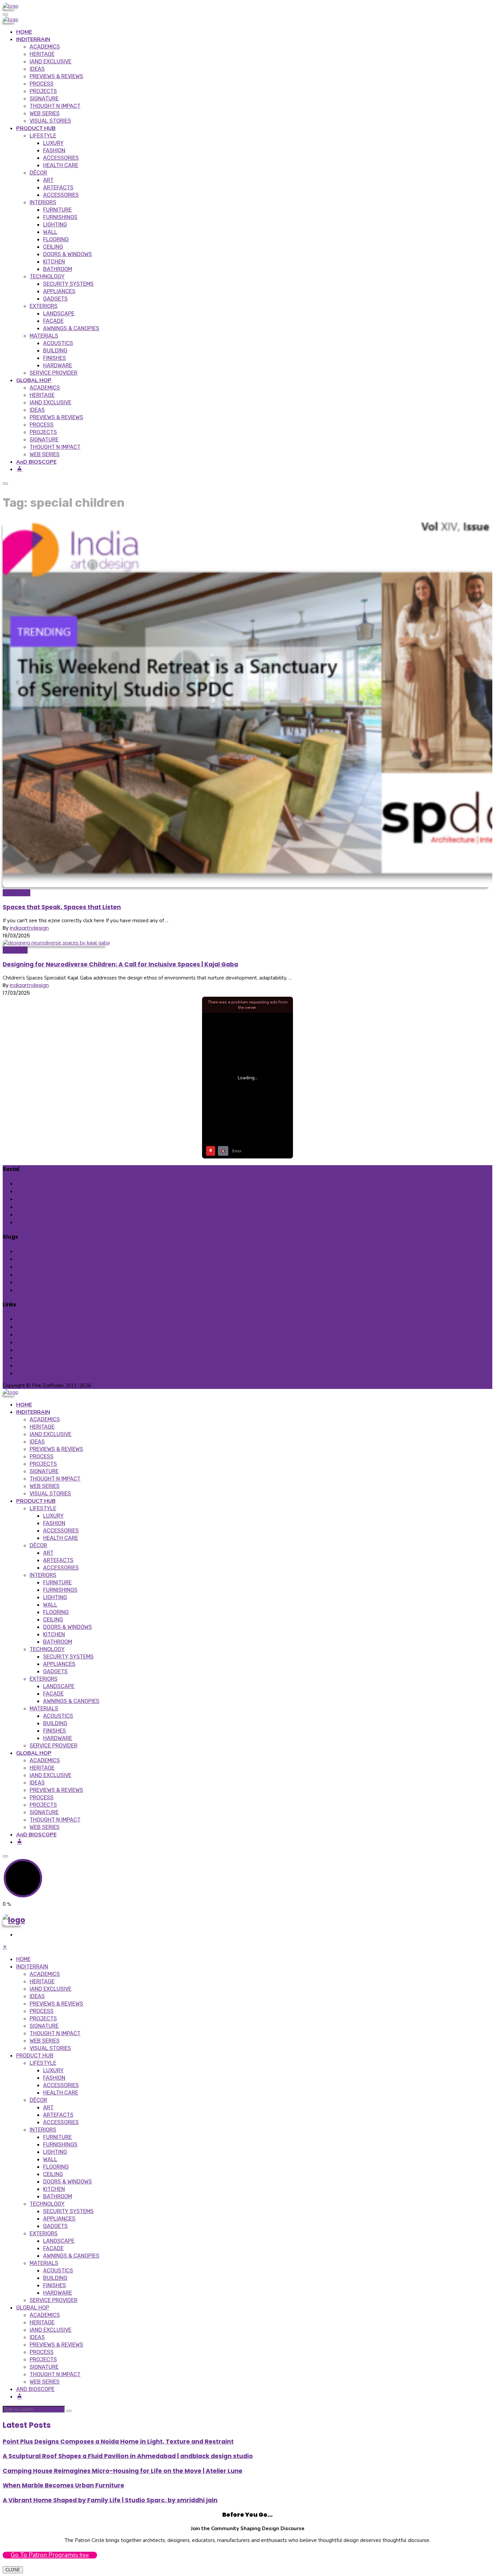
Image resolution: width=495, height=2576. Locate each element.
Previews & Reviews (56, 76)
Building (55, 351)
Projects (43, 91)
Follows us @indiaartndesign (55, 1207)
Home (24, 1251)
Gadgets (55, 299)
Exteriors (44, 306)
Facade (53, 321)
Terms (24, 1319)
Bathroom (58, 269)
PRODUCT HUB (36, 128)
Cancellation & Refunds (46, 1334)
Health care (61, 165)
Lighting (55, 225)
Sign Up (25, 1290)
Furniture (57, 210)
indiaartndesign (29, 928)
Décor (38, 173)
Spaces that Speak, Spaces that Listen (62, 907)
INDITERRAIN (33, 39)
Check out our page (45, 1184)
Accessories (61, 158)
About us (27, 1350)
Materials (44, 336)
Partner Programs (38, 1373)
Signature (44, 99)
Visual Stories (50, 121)
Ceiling (53, 247)
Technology (47, 276)
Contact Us (31, 1342)
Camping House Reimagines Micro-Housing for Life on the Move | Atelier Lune (123, 2471)
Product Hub (32, 1267)
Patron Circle (32, 1365)
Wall (50, 232)
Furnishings (60, 217)
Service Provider (54, 373)
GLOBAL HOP (34, 380)
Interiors (43, 202)
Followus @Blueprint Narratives (58, 1222)
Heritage (42, 54)
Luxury (53, 143)
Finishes (55, 358)
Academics (45, 47)
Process (42, 84)
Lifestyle (43, 136)
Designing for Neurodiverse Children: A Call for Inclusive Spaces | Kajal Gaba (120, 964)
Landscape (59, 314)
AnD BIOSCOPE (36, 462)
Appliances (59, 291)
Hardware (58, 365)
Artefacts (58, 188)
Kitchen (54, 262)
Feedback (28, 1282)
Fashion (54, 150)
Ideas (37, 69)
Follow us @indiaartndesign (54, 1191)
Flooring (56, 239)
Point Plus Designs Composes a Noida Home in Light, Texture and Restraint (118, 2442)
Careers (26, 1358)
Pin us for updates (43, 1199)
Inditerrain (15, 950)
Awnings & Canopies (71, 328)
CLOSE (13, 2570)
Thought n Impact (55, 106)
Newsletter (16, 893)
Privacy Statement (40, 1327)
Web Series (45, 113)
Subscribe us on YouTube (52, 1215)
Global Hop (30, 1275)
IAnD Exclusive (51, 61)
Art (48, 180)
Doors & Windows (68, 254)
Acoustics (58, 343)
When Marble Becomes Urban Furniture (63, 2485)
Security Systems (68, 284)
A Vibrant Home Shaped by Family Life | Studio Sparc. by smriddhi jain (110, 2500)
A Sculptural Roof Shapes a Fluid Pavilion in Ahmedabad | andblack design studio (128, 2456)
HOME (24, 32)
